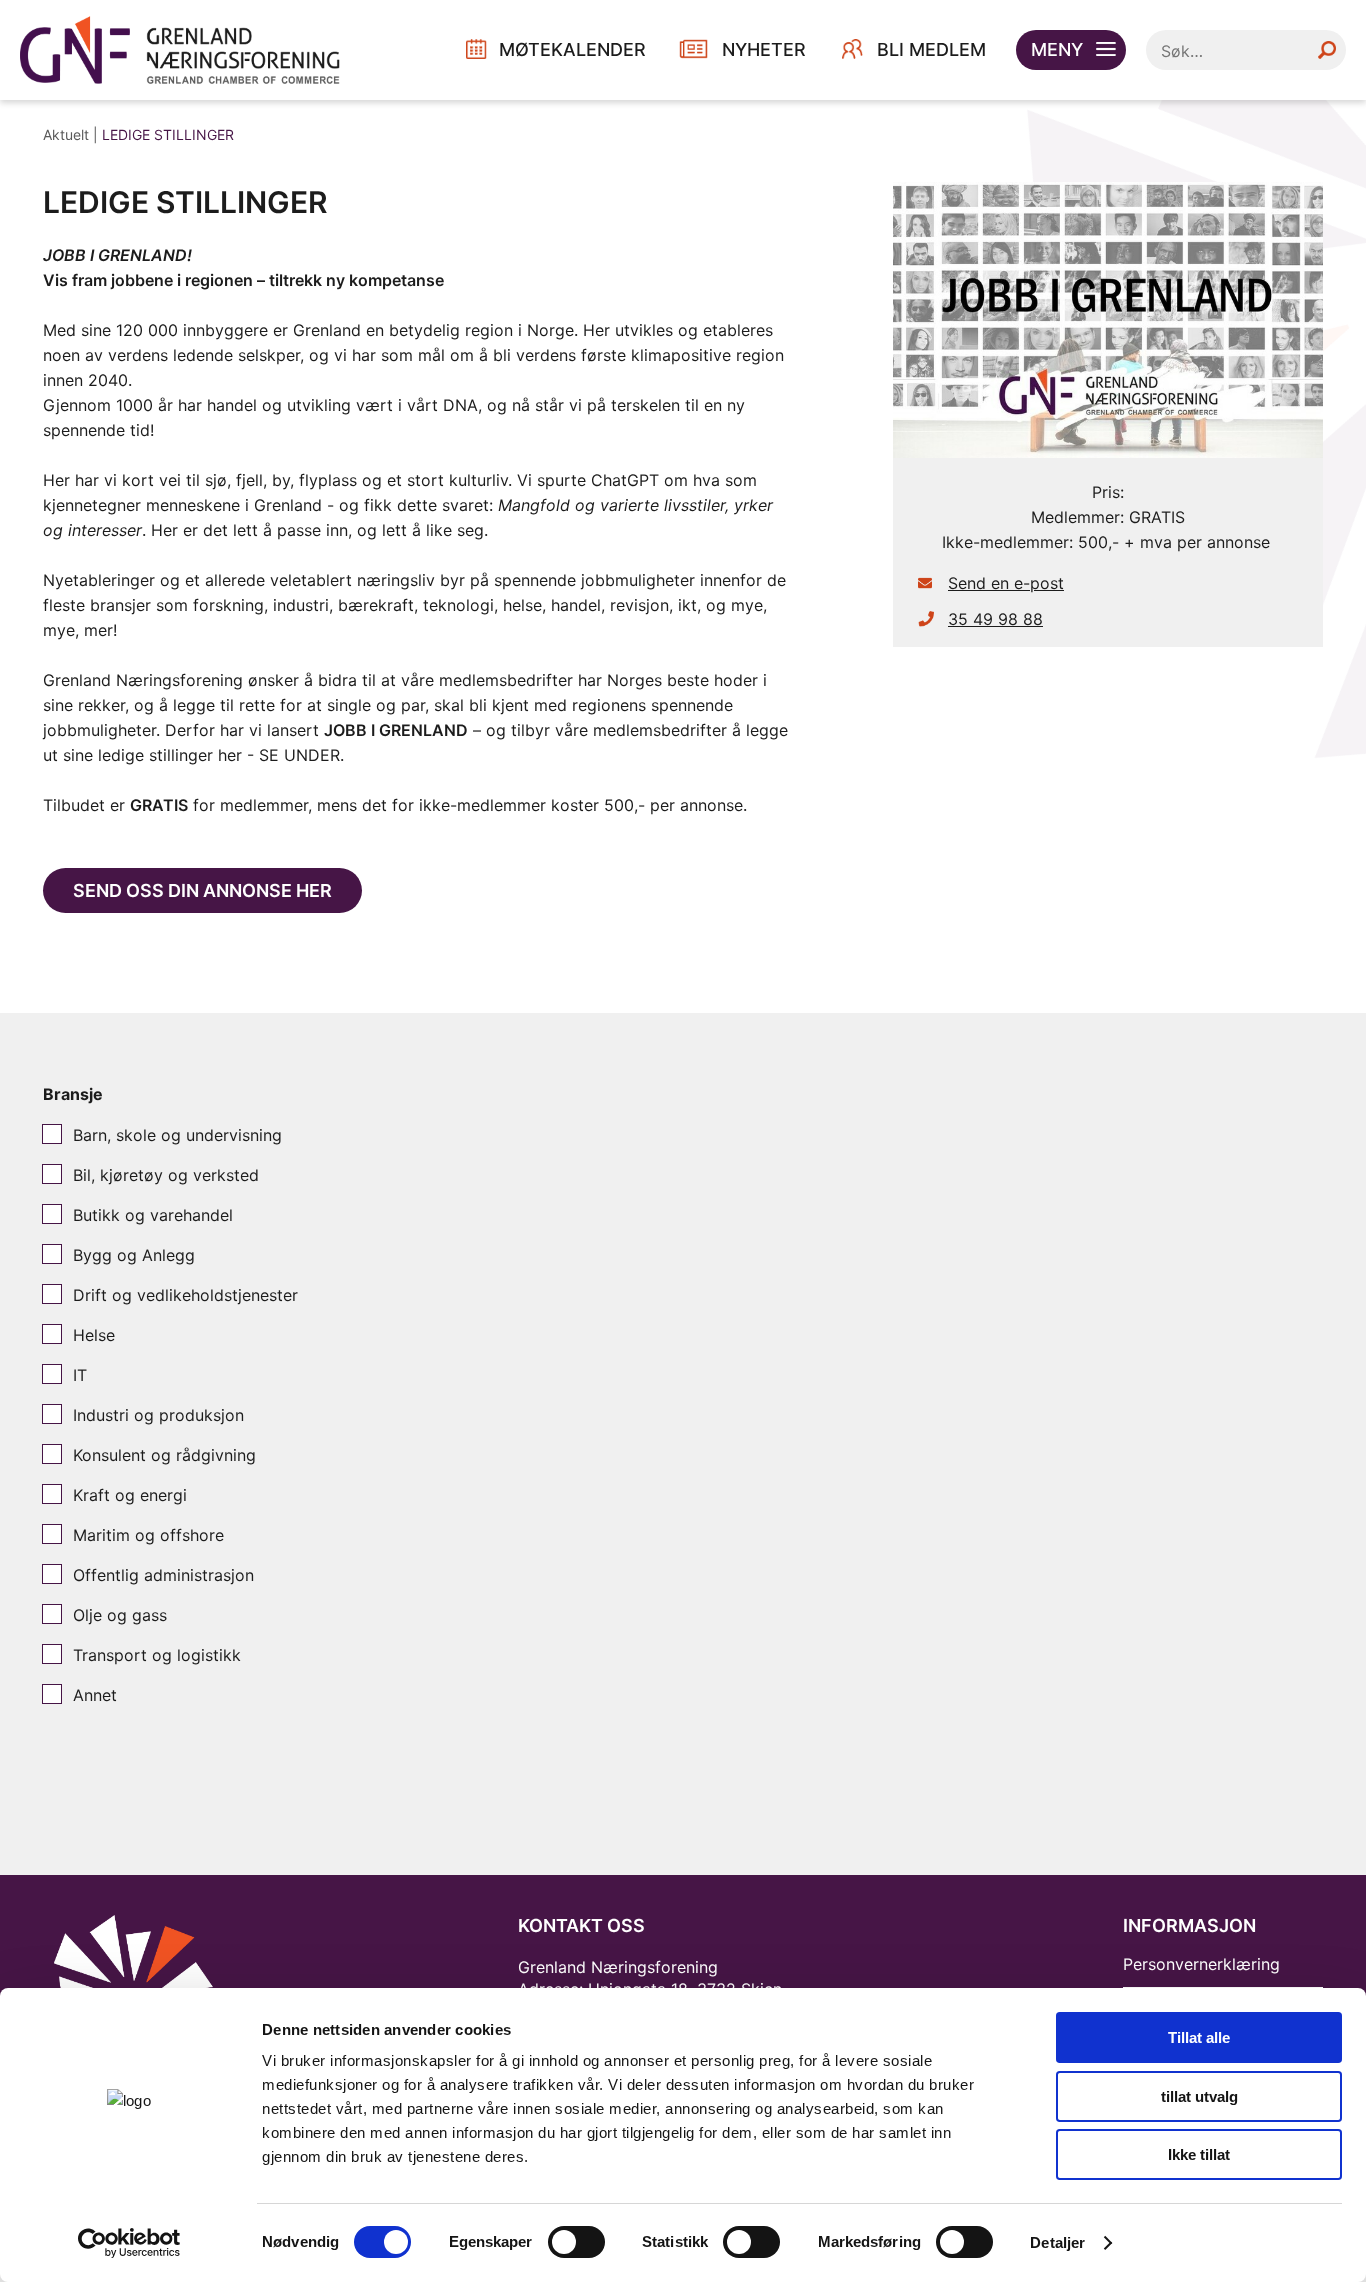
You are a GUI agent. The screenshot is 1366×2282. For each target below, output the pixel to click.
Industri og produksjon (158, 1415)
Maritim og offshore (148, 1535)
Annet (95, 1695)
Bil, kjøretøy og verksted (166, 1175)
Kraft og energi (130, 1495)
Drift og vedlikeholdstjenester (185, 1295)
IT (80, 1375)
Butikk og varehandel (153, 1215)
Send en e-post (1006, 583)
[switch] (576, 2242)
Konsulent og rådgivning (164, 1455)
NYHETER (764, 49)
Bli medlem (931, 49)
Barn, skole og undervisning (177, 1135)
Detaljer (1057, 2242)
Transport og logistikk (157, 1655)
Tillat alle (1199, 2037)
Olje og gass (120, 1615)
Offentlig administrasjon (163, 1575)
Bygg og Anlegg (134, 1255)
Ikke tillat (1199, 2154)
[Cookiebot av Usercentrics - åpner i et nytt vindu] (129, 2243)
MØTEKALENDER (572, 49)
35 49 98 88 (995, 619)
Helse (94, 1335)
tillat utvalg (1199, 2096)
